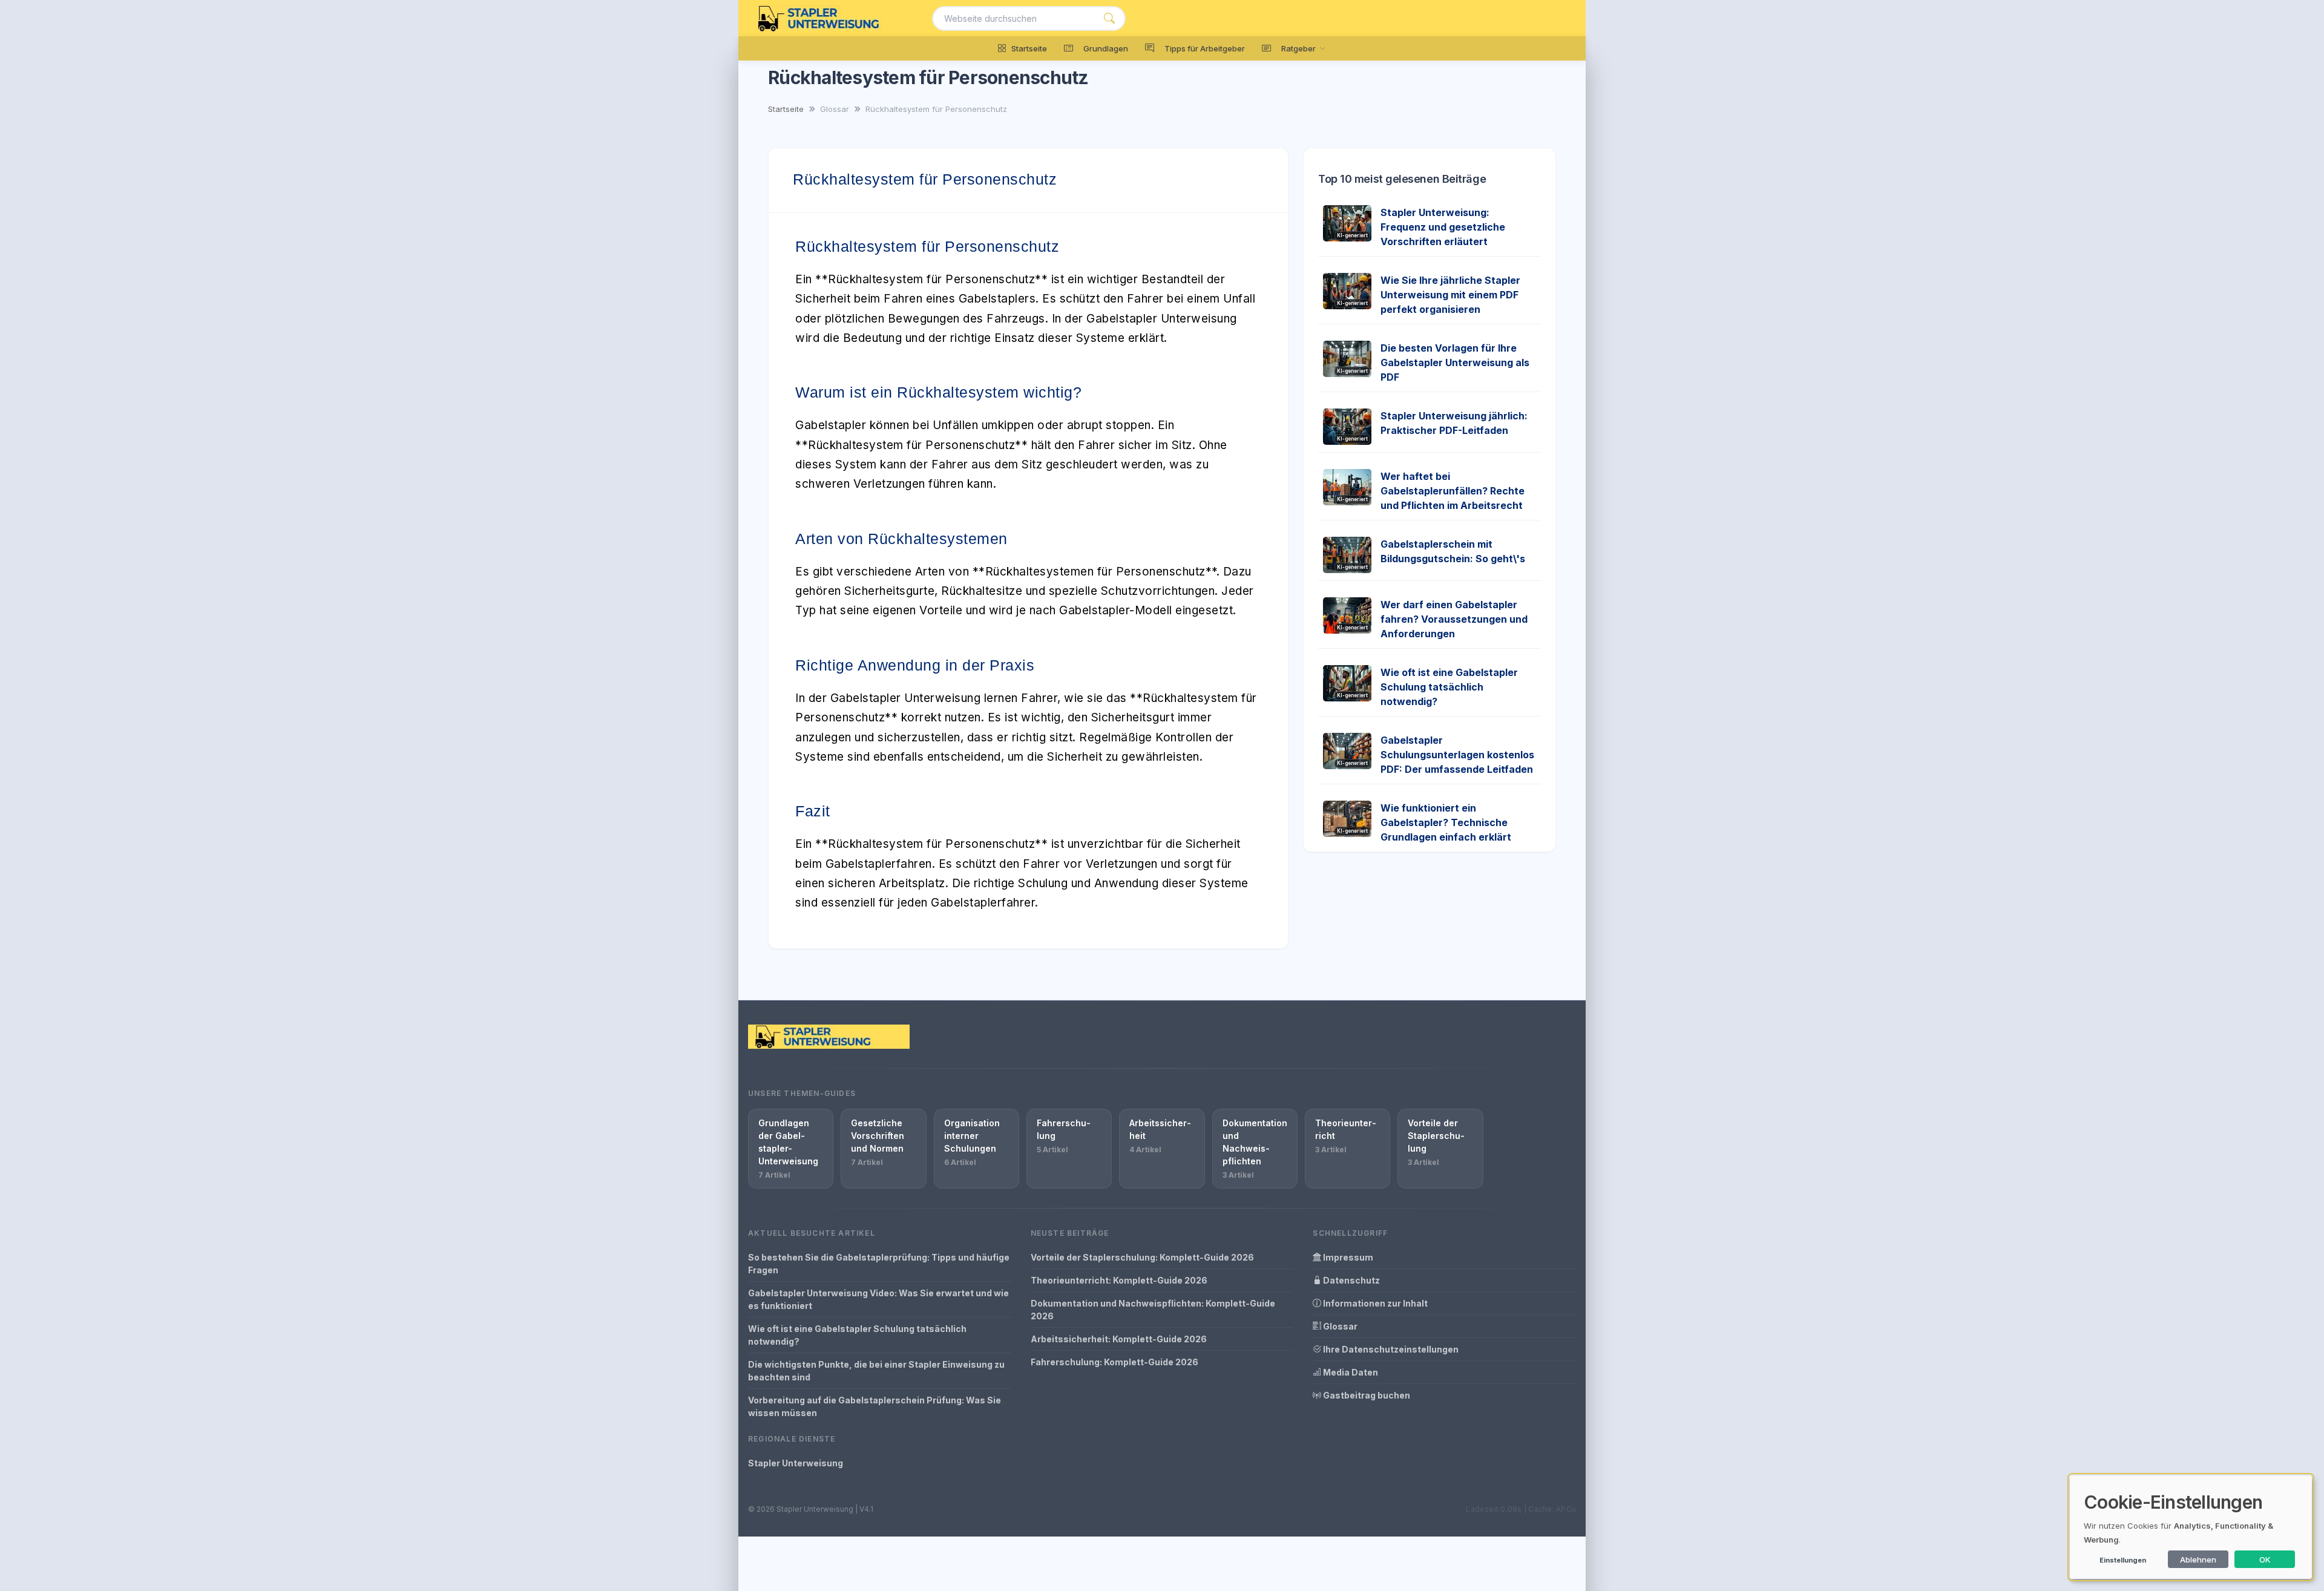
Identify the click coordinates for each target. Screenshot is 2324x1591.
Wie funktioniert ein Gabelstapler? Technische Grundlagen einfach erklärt (1446, 822)
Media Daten (1350, 1372)
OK (2265, 1560)
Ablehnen (2198, 1560)
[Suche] (1109, 18)
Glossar (1339, 1326)
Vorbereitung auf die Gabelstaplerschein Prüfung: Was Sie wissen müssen (875, 1406)
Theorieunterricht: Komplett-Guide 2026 (1119, 1280)
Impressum (1347, 1257)
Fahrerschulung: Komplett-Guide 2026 (1114, 1362)
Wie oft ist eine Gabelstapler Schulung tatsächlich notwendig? (1449, 687)
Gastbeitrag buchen (1366, 1395)
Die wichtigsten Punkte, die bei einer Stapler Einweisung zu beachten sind (876, 1371)
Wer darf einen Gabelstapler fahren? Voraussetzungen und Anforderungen (1454, 619)
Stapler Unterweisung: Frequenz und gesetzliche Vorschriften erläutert (1443, 227)
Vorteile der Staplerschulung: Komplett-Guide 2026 (1142, 1257)
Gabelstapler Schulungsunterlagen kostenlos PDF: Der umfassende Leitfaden (1457, 755)
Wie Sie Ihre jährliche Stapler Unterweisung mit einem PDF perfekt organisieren (1450, 295)
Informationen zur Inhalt (1374, 1303)
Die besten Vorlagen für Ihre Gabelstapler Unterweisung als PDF (1455, 362)
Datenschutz (1351, 1280)
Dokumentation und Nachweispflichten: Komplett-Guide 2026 (1153, 1310)
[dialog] (2191, 1527)
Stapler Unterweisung (796, 1463)
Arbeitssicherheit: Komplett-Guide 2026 (1119, 1339)
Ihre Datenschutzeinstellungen (1390, 1349)
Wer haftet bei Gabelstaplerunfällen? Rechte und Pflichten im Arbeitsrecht (1452, 491)
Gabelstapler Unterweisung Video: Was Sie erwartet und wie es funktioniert (878, 1299)
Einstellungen (2123, 1560)
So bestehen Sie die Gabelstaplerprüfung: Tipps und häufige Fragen (879, 1264)
